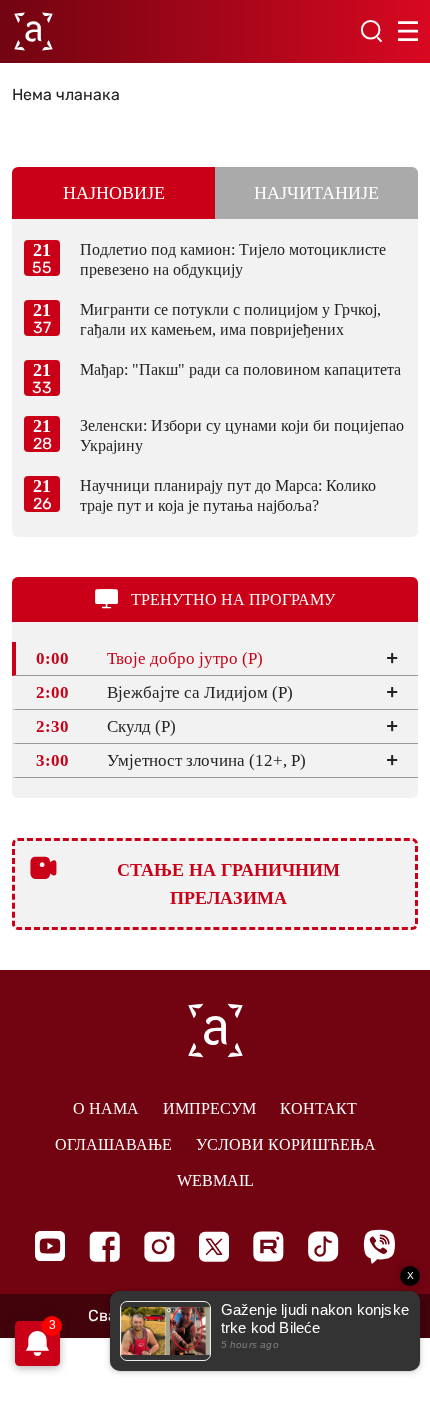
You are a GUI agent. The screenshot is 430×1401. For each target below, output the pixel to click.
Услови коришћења (286, 1144)
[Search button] (371, 31)
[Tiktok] (323, 1246)
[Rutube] (268, 1246)
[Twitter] (214, 1246)
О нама (106, 1108)
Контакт (318, 1108)
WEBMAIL (215, 1180)
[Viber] (379, 1246)
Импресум (209, 1108)
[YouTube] (50, 1246)
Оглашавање (113, 1144)
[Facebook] (104, 1246)
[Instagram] (159, 1246)
